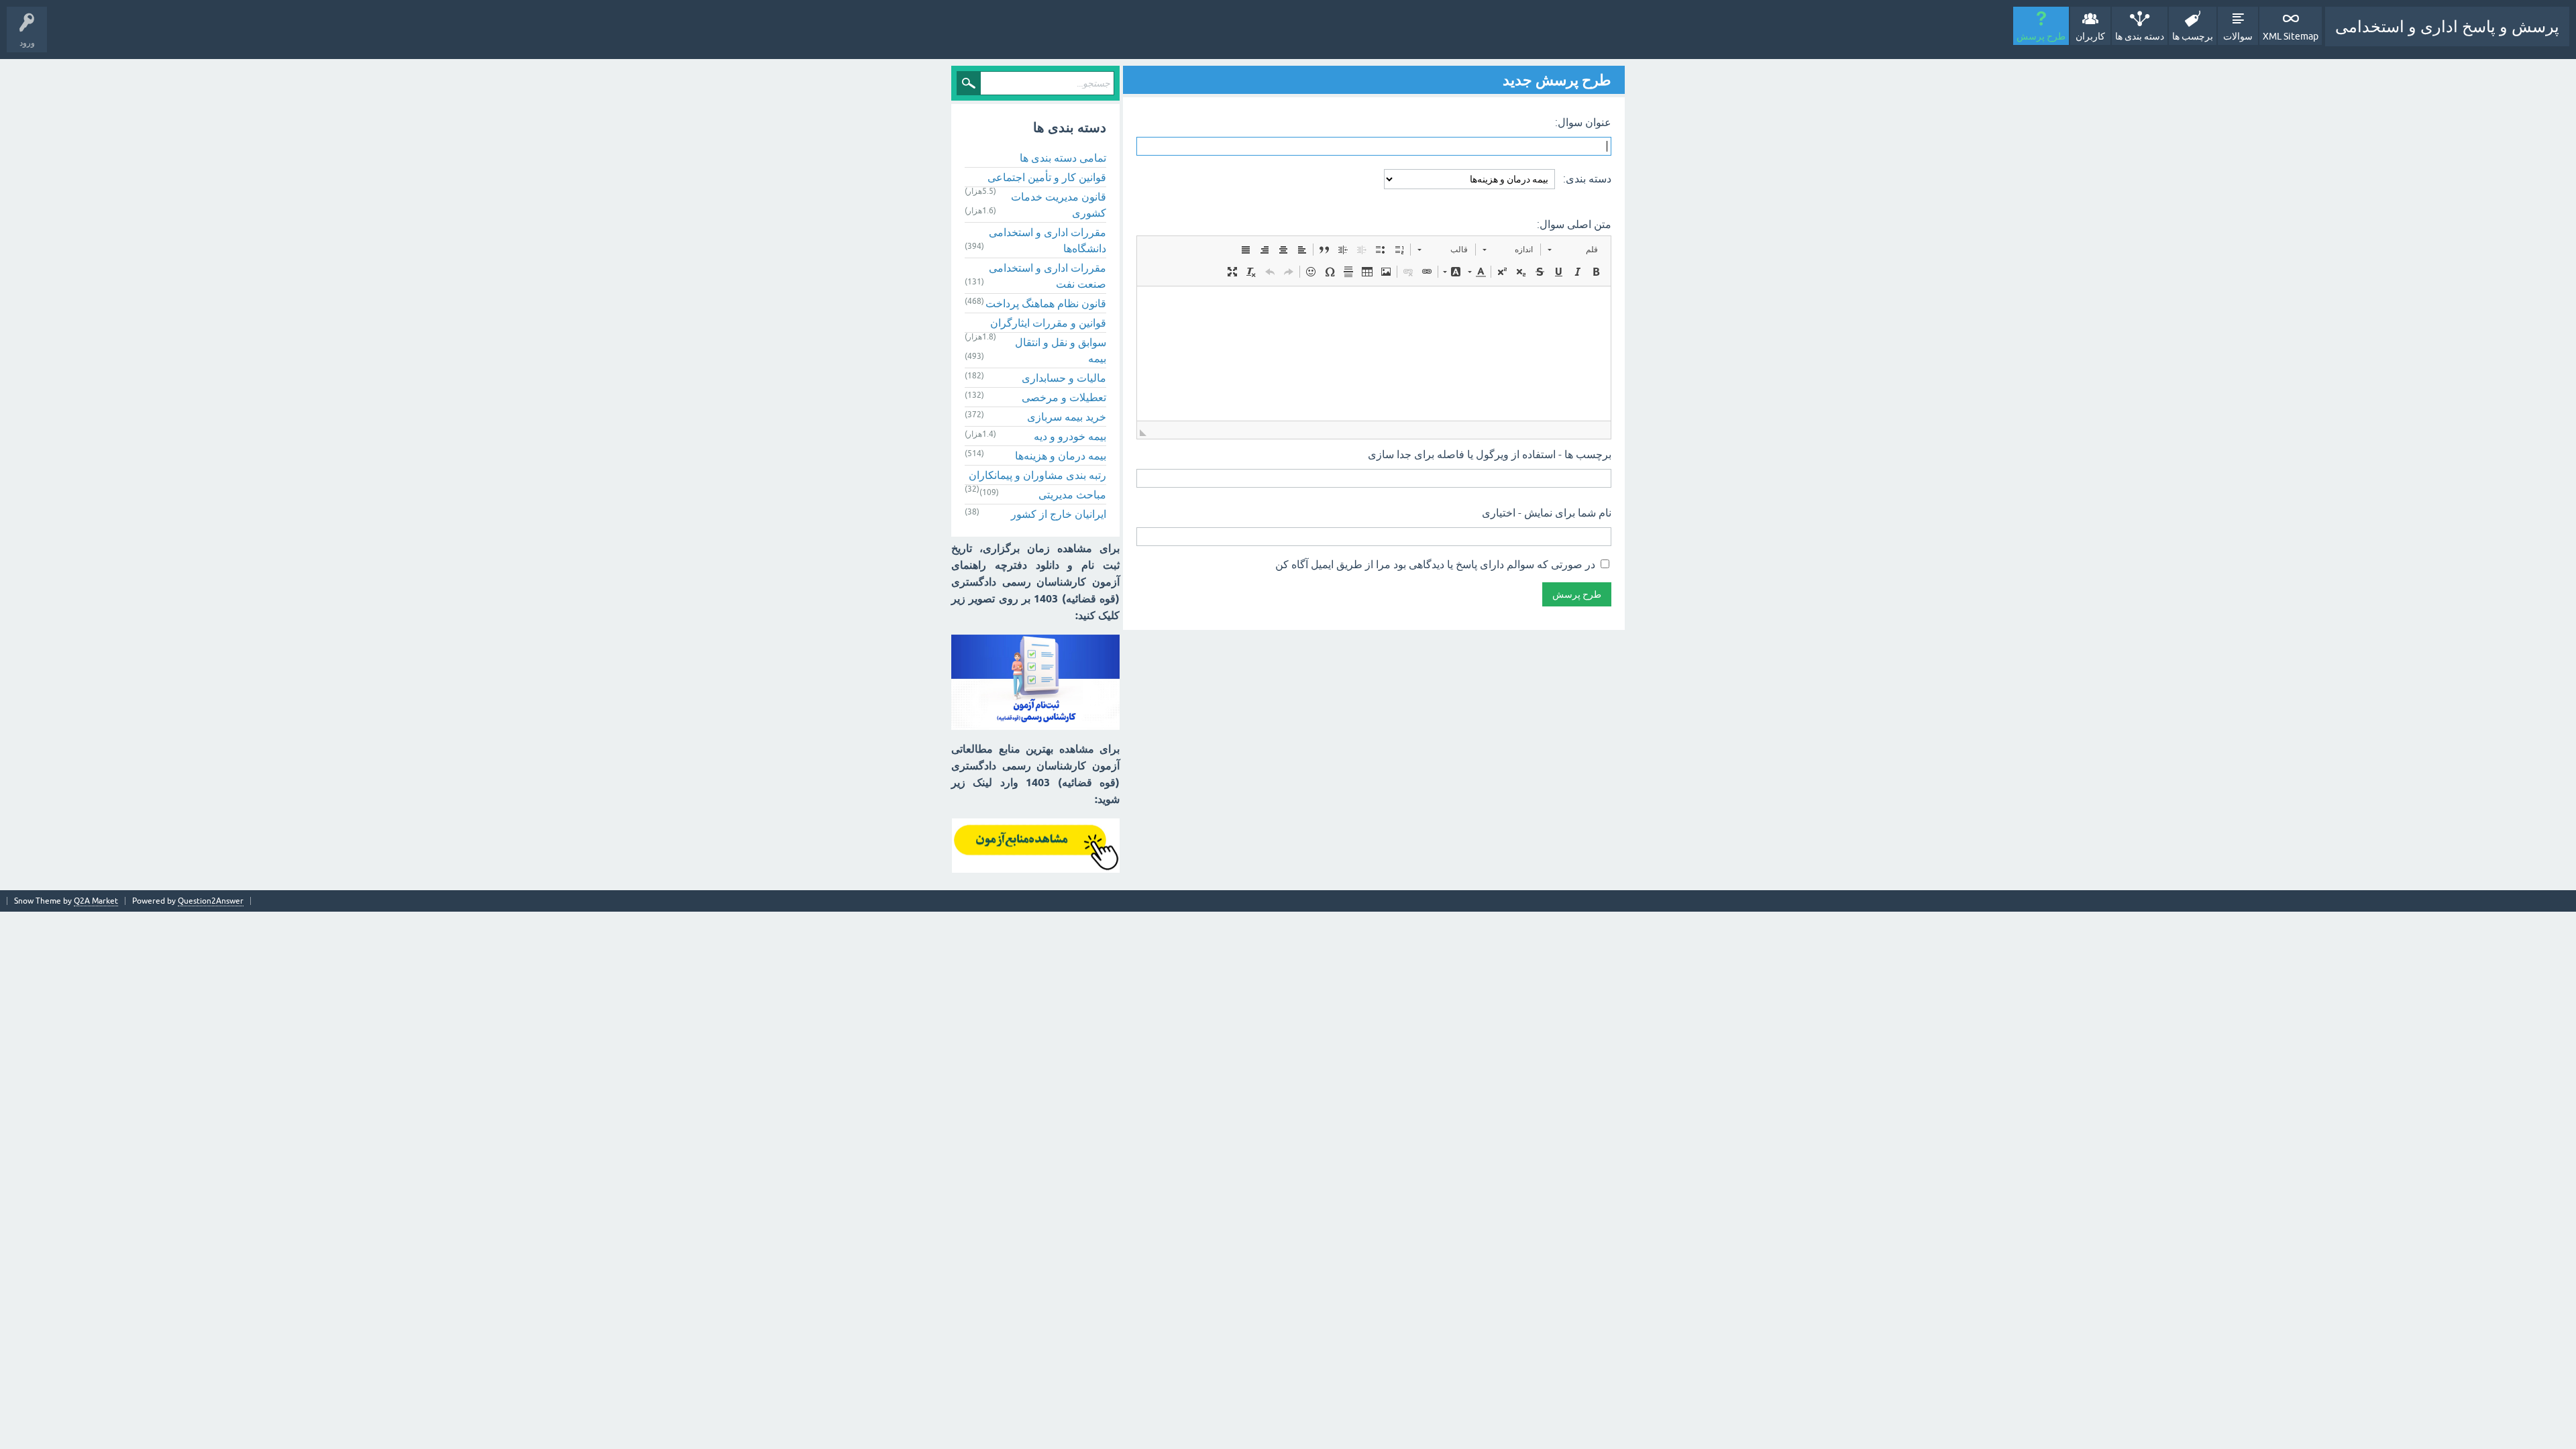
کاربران (2090, 36)
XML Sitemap (2291, 36)
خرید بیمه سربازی (1067, 417)
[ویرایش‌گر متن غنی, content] (1374, 354)
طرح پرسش (2041, 36)
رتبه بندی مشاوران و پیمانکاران (1037, 475)
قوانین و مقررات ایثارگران (1048, 323)
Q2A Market (96, 901)
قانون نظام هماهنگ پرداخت (1046, 303)
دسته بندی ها (2140, 36)
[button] (1573, 250)
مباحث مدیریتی (1072, 494)
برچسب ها (2193, 36)
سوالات (2238, 36)
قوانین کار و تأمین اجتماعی (1047, 177)
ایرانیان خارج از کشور (1059, 514)
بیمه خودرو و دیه (1070, 436)
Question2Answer (211, 901)
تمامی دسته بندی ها (1063, 158)
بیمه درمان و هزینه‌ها (1061, 455)
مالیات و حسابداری (1064, 378)
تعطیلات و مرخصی (1064, 397)
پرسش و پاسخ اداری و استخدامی (2447, 26)
